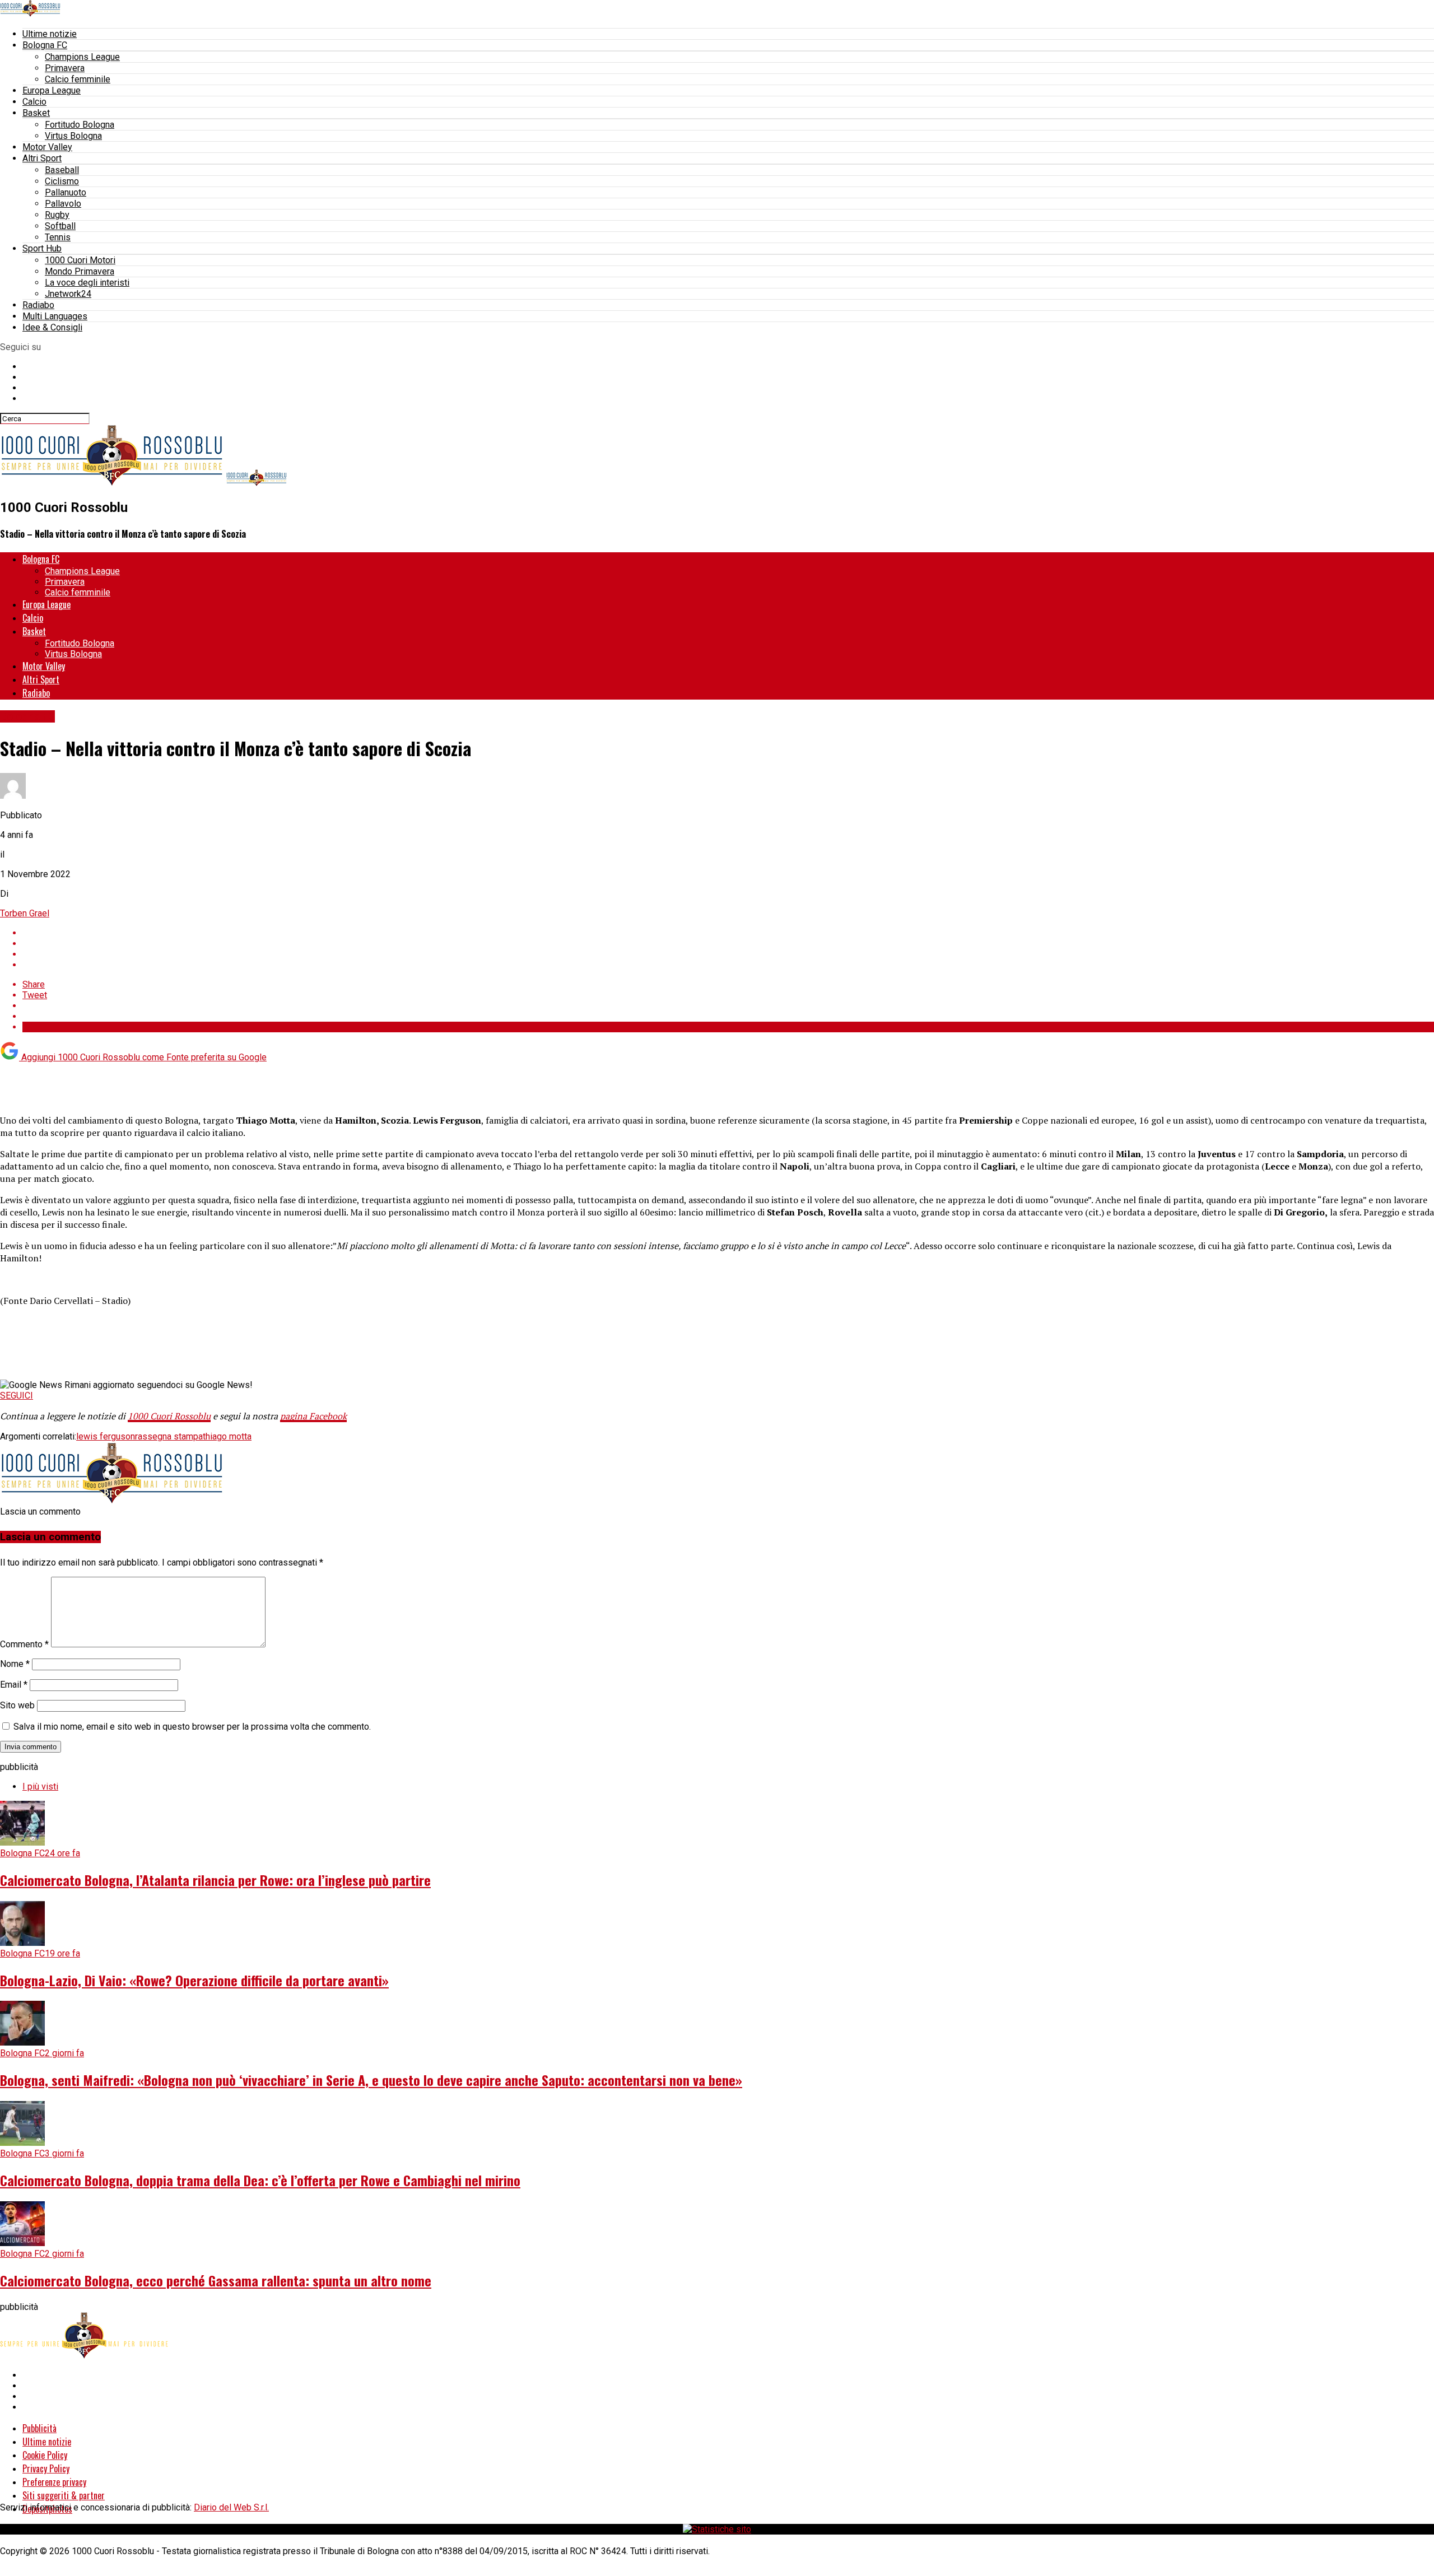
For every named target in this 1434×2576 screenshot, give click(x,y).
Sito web (17, 1705)
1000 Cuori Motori (80, 260)
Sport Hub (42, 248)
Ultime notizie (50, 34)
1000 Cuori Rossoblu (169, 1416)
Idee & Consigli (52, 327)
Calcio (34, 102)
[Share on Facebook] (728, 933)
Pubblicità (39, 2428)
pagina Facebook (313, 1416)
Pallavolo (63, 204)
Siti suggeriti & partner (64, 2495)
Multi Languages (55, 316)
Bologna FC (45, 45)
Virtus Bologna (73, 136)
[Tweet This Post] (728, 944)
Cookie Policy (45, 2455)
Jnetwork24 (68, 294)
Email (14, 1685)
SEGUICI (17, 1396)
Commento (24, 1644)
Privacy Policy (46, 2468)
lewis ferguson (106, 1436)
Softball (60, 226)
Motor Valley (47, 147)
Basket (36, 113)
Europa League (52, 90)
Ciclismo (62, 181)
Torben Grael (25, 913)
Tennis (58, 237)
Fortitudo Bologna (80, 125)
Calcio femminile (78, 79)
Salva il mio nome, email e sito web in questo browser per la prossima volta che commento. (192, 1727)
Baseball (62, 170)
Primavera (65, 68)
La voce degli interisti (87, 283)
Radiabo (38, 305)
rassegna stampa (169, 1436)
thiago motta (227, 1436)
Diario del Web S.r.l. (231, 2507)
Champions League (82, 57)
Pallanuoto (66, 192)
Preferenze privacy (54, 2482)
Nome (15, 1664)
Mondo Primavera (80, 271)
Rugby (57, 215)
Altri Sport (42, 158)
